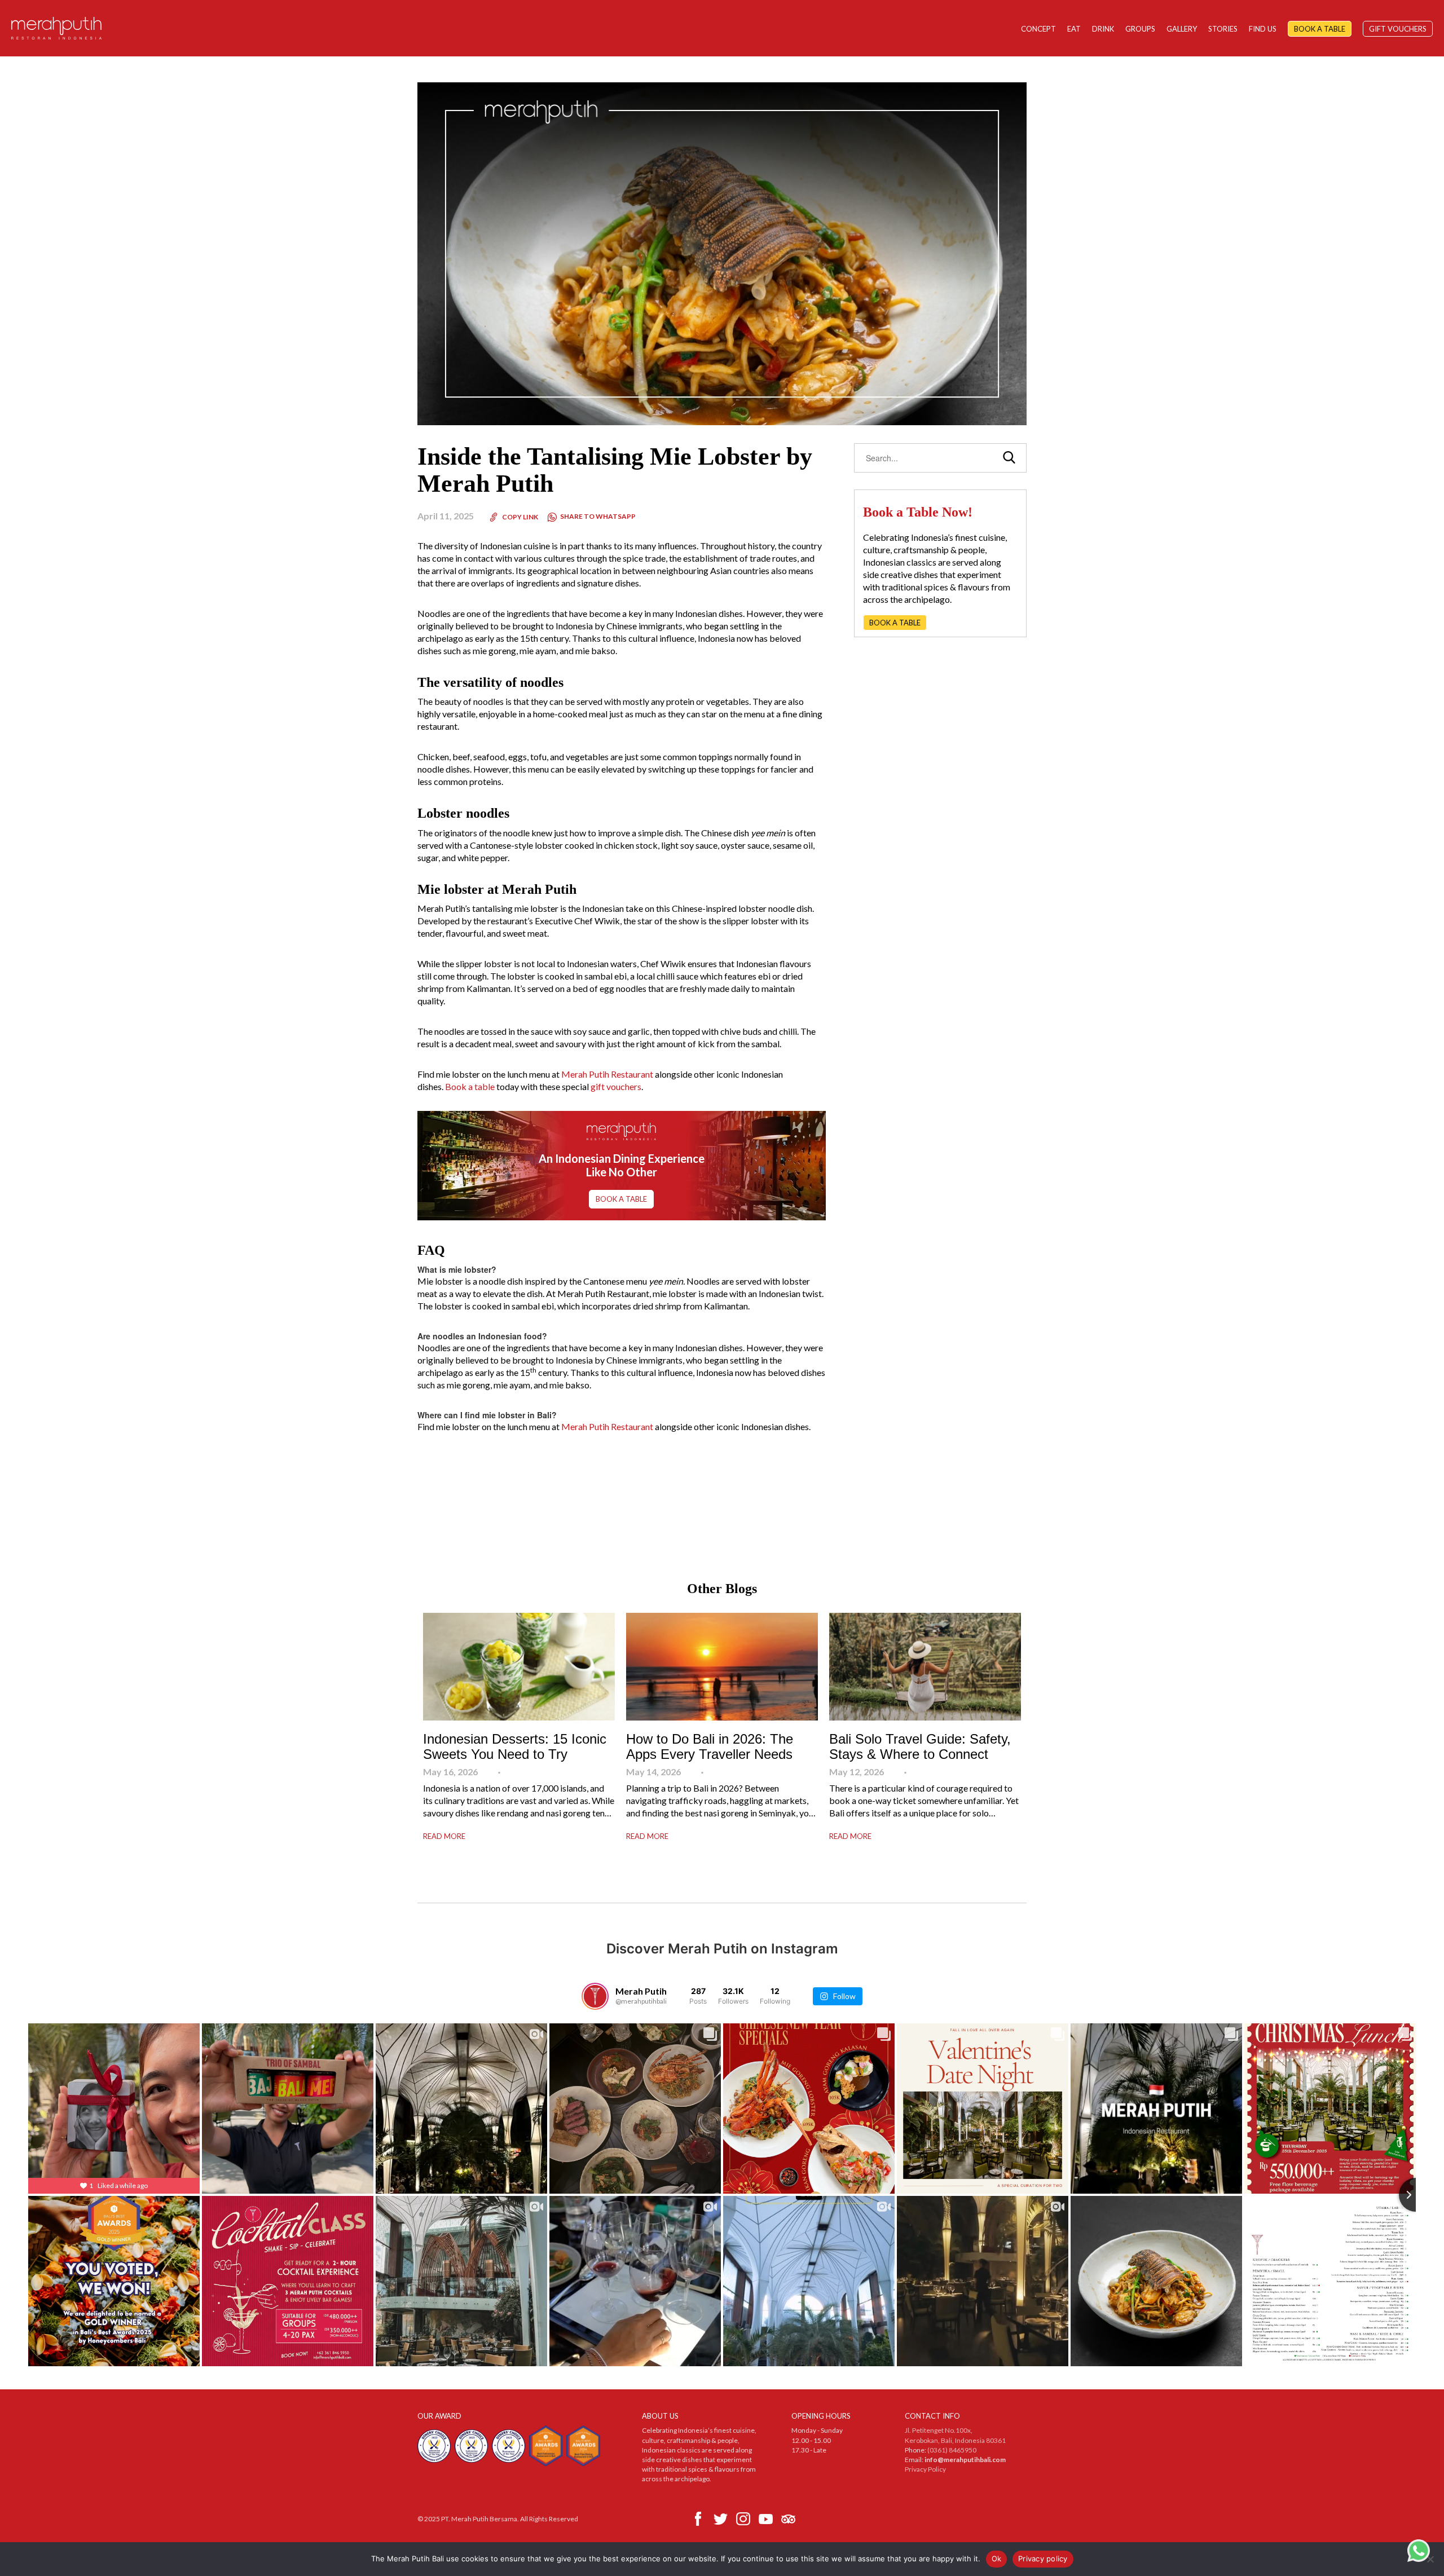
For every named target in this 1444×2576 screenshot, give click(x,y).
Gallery (1182, 29)
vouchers (624, 1086)
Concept (1038, 29)
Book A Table (1320, 29)
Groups (1140, 29)
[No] (1430, 2559)
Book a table (470, 1086)
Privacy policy (1043, 2559)
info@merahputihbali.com (965, 2460)
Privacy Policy (925, 2469)
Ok (997, 2559)
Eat (1074, 29)
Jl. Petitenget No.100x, (939, 2430)
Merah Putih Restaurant (607, 1074)
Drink (1103, 29)
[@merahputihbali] (595, 1996)
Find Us (1263, 29)
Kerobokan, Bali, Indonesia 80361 (955, 2440)
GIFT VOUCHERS (1398, 29)
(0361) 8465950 (952, 2450)
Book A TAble (621, 1199)
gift (598, 1086)
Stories (1223, 29)
